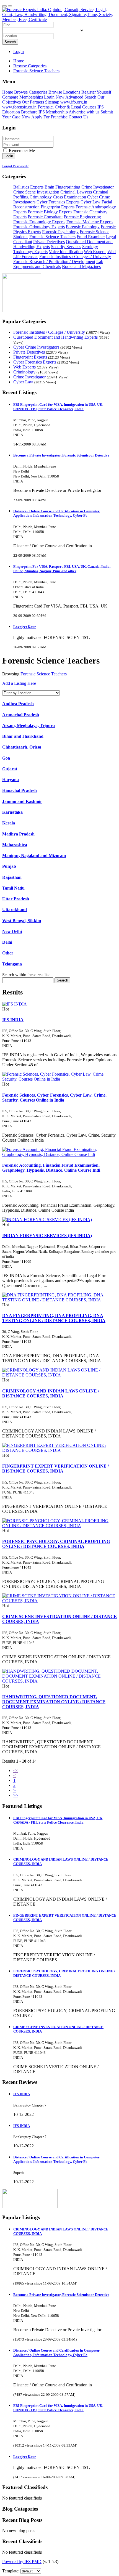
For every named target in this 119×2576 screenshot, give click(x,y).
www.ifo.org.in (74, 102)
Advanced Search (81, 97)
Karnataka (12, 812)
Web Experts (95, 252)
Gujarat (10, 769)
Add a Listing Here (19, 683)
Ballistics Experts (28, 187)
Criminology (41, 197)
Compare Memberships (23, 97)
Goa (6, 758)
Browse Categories (31, 92)
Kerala (9, 823)
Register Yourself (96, 92)
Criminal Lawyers (76, 192)
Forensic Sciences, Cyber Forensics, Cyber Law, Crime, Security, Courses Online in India (54, 1098)
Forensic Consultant (45, 217)
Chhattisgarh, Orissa (22, 747)
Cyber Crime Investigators (36, 347)
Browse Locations (64, 92)
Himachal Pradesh (20, 790)
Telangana (12, 964)
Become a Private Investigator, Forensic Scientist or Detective (61, 455)
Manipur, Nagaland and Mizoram (34, 855)
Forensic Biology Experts (50, 212)
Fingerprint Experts (58, 207)
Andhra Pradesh (18, 704)
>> (16, 1795)
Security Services (66, 247)
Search (10, 42)
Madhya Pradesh (18, 834)
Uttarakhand (15, 910)
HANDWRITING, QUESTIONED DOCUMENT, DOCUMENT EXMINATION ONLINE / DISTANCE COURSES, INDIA (54, 1702)
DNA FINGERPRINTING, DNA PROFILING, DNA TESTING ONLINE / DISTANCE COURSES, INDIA (54, 1318)
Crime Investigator (98, 187)
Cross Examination (69, 197)
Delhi (7, 942)
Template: (11, 2571)
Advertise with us (84, 112)
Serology (90, 247)
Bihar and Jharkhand (23, 736)
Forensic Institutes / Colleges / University (75, 257)
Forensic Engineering (82, 217)
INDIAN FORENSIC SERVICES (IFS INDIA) (47, 1236)
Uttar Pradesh (16, 899)
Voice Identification (66, 252)
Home (19, 61)
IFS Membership (53, 112)
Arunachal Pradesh (21, 715)
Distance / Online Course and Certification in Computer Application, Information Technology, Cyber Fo (56, 513)
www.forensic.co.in (19, 107)
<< (16, 1770)
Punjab (9, 866)
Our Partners (33, 102)
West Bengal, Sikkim (22, 921)
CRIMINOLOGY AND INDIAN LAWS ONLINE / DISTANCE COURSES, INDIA (51, 1393)
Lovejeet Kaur (25, 627)
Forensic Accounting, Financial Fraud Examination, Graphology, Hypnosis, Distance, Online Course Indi (51, 1168)
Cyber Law (90, 202)
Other (8, 953)
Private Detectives (49, 242)
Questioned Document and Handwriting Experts (55, 337)
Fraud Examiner (91, 237)
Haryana (11, 780)
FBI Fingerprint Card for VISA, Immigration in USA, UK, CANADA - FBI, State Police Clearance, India (58, 407)
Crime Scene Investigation (36, 192)
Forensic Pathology (83, 227)
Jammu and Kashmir (22, 801)
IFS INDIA (13, 1020)
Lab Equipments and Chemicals (58, 264)
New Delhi (12, 931)
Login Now (54, 97)
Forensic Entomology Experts (39, 222)
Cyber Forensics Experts (58, 202)
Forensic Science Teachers (52, 237)
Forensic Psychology (60, 232)
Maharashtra (15, 845)
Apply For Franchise (49, 117)
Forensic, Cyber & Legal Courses (67, 107)
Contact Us (78, 117)
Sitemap (52, 102)
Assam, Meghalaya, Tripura (29, 725)
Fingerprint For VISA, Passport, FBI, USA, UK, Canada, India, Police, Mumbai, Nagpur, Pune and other (62, 569)
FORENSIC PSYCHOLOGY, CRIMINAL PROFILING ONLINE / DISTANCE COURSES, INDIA (56, 1544)
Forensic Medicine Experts (90, 222)
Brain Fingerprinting (62, 187)
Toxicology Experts (30, 252)
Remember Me (21, 151)
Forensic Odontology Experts (39, 227)
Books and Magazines (81, 266)
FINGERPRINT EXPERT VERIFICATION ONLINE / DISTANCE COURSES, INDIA (55, 1469)
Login (19, 51)
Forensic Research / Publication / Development (54, 262)
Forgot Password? (15, 166)
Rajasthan (12, 877)
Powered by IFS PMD (22, 2562)
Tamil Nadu (13, 888)
